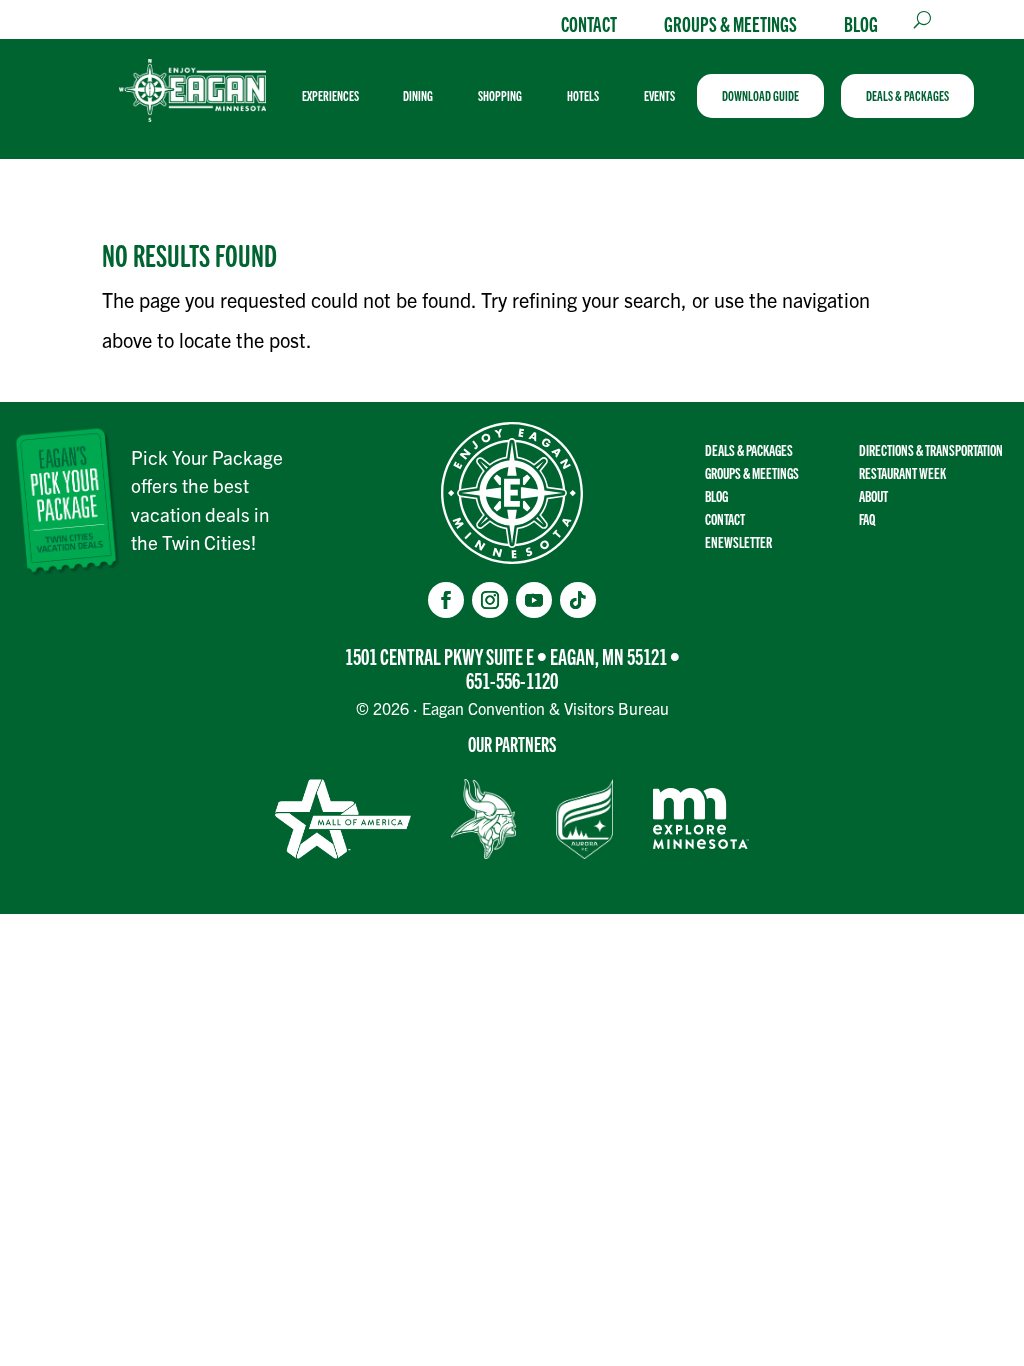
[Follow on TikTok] (578, 600)
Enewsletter (738, 541)
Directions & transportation (931, 449)
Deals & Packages (749, 449)
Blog (861, 23)
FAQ (867, 518)
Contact (589, 23)
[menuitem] (338, 96)
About (873, 495)
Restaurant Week (902, 472)
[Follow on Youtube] (534, 600)
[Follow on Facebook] (446, 600)
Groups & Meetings (730, 23)
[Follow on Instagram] (490, 600)
